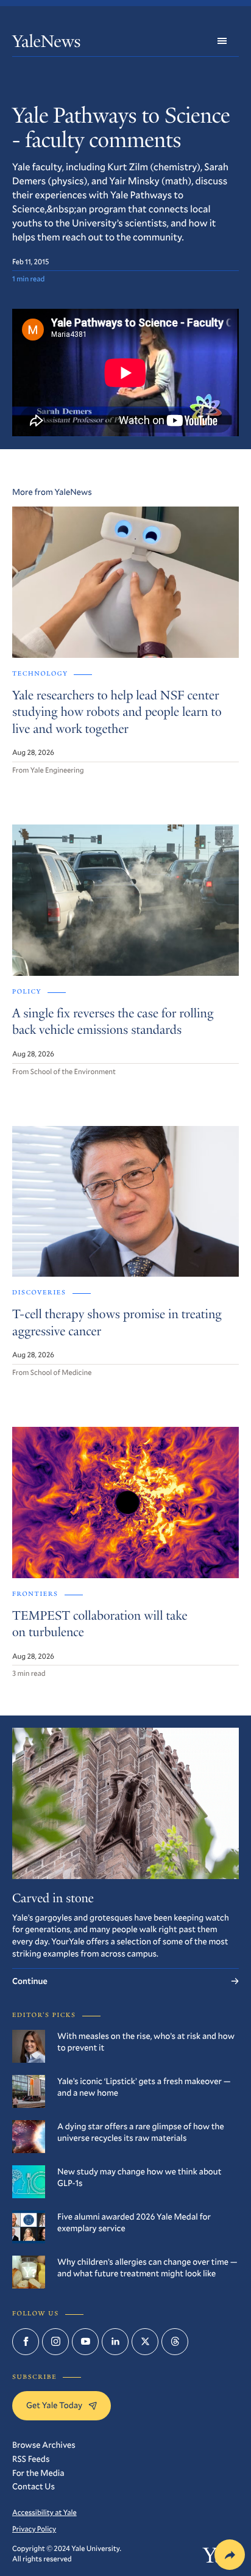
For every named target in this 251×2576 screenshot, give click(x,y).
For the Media (38, 2473)
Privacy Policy (34, 2529)
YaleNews (46, 44)
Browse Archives (44, 2444)
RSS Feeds (31, 2459)
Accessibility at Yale (44, 2513)
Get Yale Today (54, 2405)
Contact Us (34, 2486)
